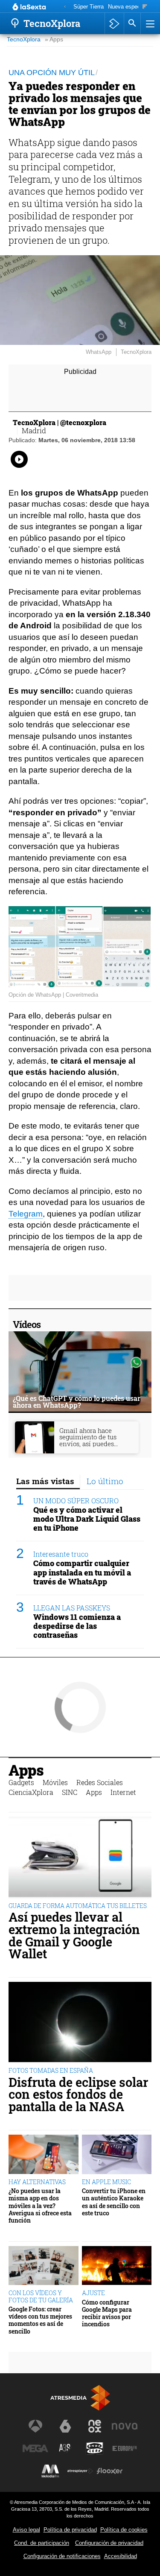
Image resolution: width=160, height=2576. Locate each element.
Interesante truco (61, 1554)
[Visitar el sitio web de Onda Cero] (95, 2448)
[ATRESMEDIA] (80, 2398)
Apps (26, 1770)
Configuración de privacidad (109, 2543)
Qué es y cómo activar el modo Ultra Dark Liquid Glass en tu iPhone (87, 1519)
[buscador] (132, 23)
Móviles (55, 1782)
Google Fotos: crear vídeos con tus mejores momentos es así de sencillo (40, 2320)
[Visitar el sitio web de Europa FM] (125, 2448)
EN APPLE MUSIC (106, 2182)
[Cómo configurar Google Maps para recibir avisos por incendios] (117, 2266)
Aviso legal (26, 2530)
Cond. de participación (42, 2543)
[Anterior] (65, 7)
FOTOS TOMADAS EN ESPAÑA (51, 2070)
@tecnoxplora (83, 422)
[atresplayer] (114, 23)
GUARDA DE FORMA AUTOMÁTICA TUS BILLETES (78, 1906)
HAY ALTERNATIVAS (37, 2182)
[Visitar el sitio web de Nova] (125, 2426)
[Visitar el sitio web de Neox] (95, 2426)
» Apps (54, 39)
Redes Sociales (100, 1782)
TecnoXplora (24, 39)
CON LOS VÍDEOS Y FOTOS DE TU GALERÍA (41, 2296)
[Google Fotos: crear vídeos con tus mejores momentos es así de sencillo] (44, 2266)
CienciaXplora (31, 1792)
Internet (123, 1792)
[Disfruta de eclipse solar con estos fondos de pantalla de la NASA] (80, 2022)
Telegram (26, 1214)
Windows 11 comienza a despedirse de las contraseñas (77, 1626)
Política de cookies (124, 2530)
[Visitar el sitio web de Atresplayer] (80, 2471)
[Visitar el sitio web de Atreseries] (65, 2448)
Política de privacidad (70, 2530)
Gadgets (21, 1782)
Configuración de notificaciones (62, 2556)
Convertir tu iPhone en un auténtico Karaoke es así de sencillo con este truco (114, 2202)
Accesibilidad (121, 2556)
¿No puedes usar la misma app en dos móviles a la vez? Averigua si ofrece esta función (40, 2205)
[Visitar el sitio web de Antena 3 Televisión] (35, 2426)
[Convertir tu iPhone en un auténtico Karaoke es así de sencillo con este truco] (117, 2154)
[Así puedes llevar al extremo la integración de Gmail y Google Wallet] (80, 1857)
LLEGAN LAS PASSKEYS (72, 1608)
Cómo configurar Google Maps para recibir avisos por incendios (107, 2313)
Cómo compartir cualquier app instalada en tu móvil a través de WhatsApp (82, 1572)
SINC (70, 1792)
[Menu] (149, 23)
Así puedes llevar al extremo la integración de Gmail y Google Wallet (74, 1936)
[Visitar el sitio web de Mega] (35, 2448)
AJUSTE (93, 2293)
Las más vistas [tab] (45, 1481)
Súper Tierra (89, 7)
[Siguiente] (145, 7)
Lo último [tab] (105, 1481)
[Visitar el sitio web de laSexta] (65, 2426)
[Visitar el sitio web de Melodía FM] (50, 2471)
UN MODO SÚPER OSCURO (76, 1501)
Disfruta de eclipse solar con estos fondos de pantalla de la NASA (78, 2095)
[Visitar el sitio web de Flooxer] (110, 2471)
